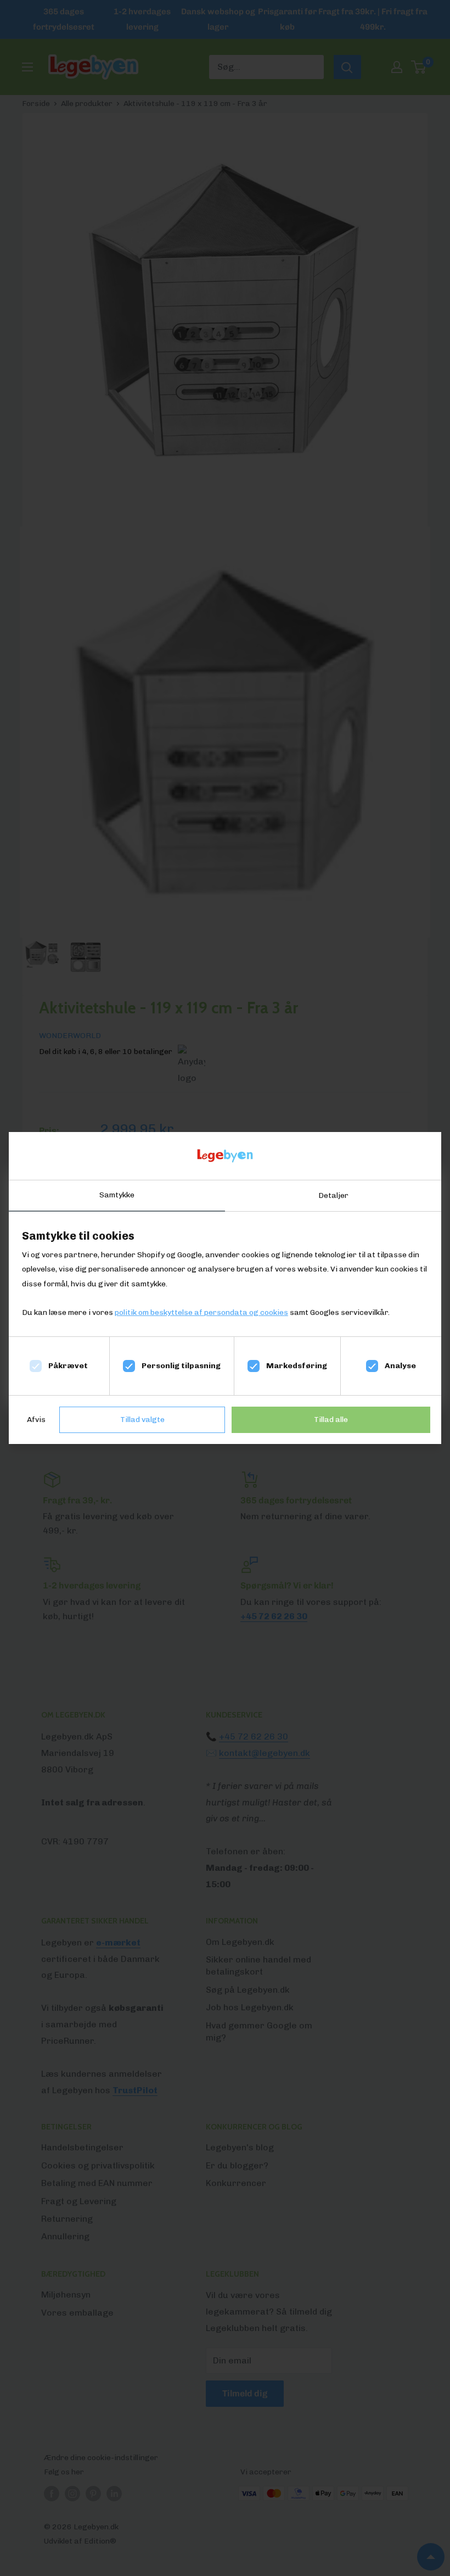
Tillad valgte (142, 1420)
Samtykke (117, 1195)
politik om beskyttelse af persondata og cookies (201, 1312)
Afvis (36, 1420)
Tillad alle (331, 1420)
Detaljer (333, 1195)
